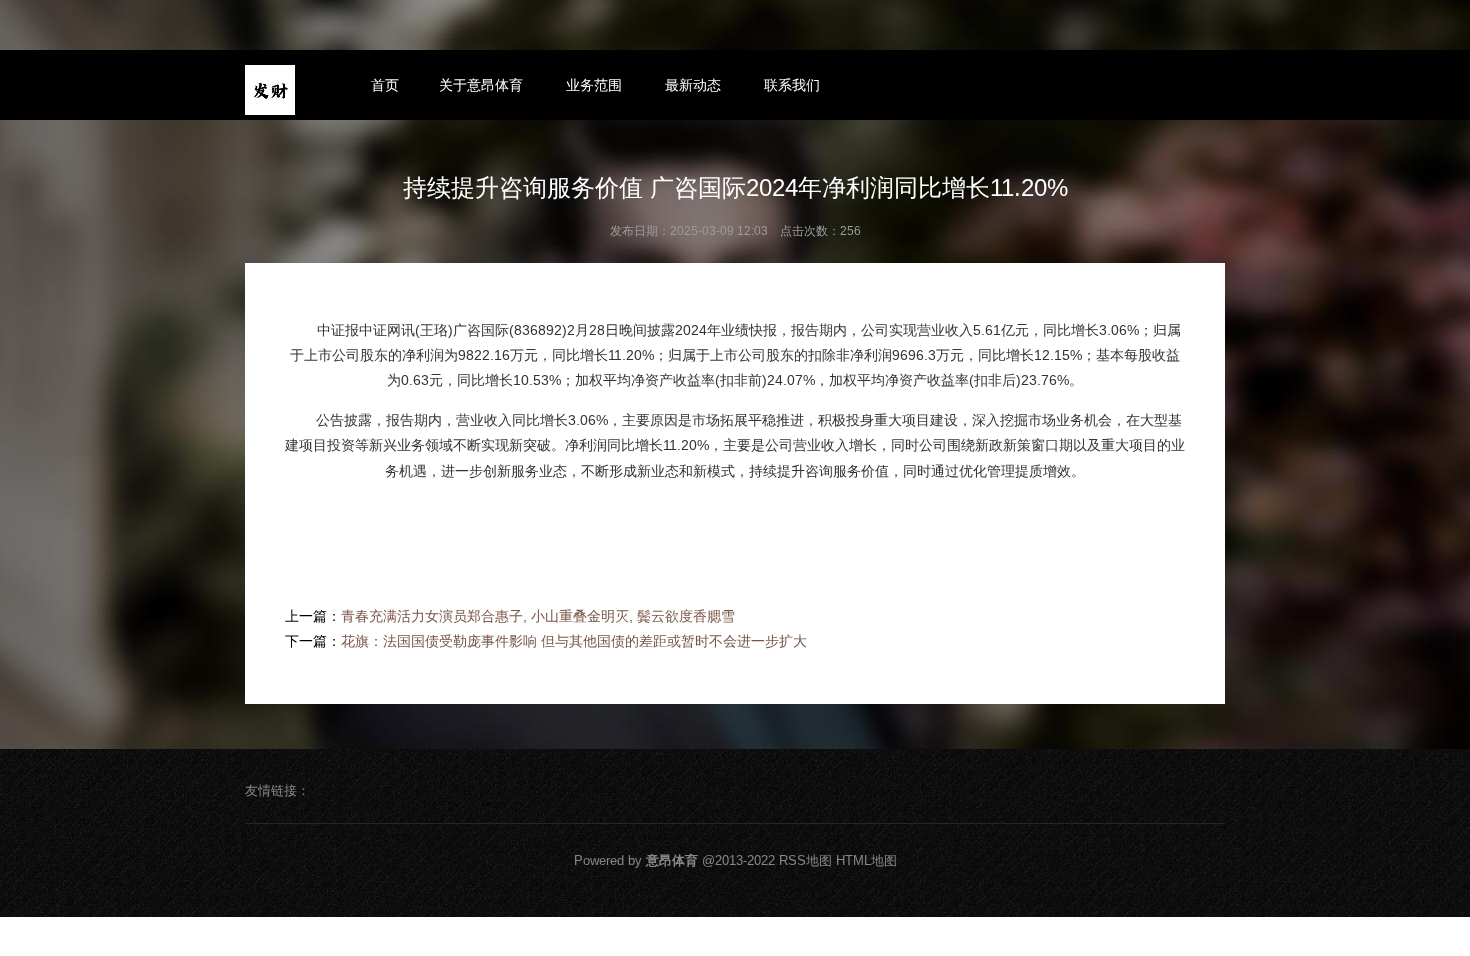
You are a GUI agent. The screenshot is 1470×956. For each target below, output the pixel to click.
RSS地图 (805, 860)
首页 (385, 85)
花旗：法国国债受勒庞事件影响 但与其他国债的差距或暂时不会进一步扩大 (574, 641)
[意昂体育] (270, 90)
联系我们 (792, 85)
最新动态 (693, 85)
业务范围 (594, 85)
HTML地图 (866, 860)
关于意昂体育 (481, 85)
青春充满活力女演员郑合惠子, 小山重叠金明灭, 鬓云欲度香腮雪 (538, 616)
